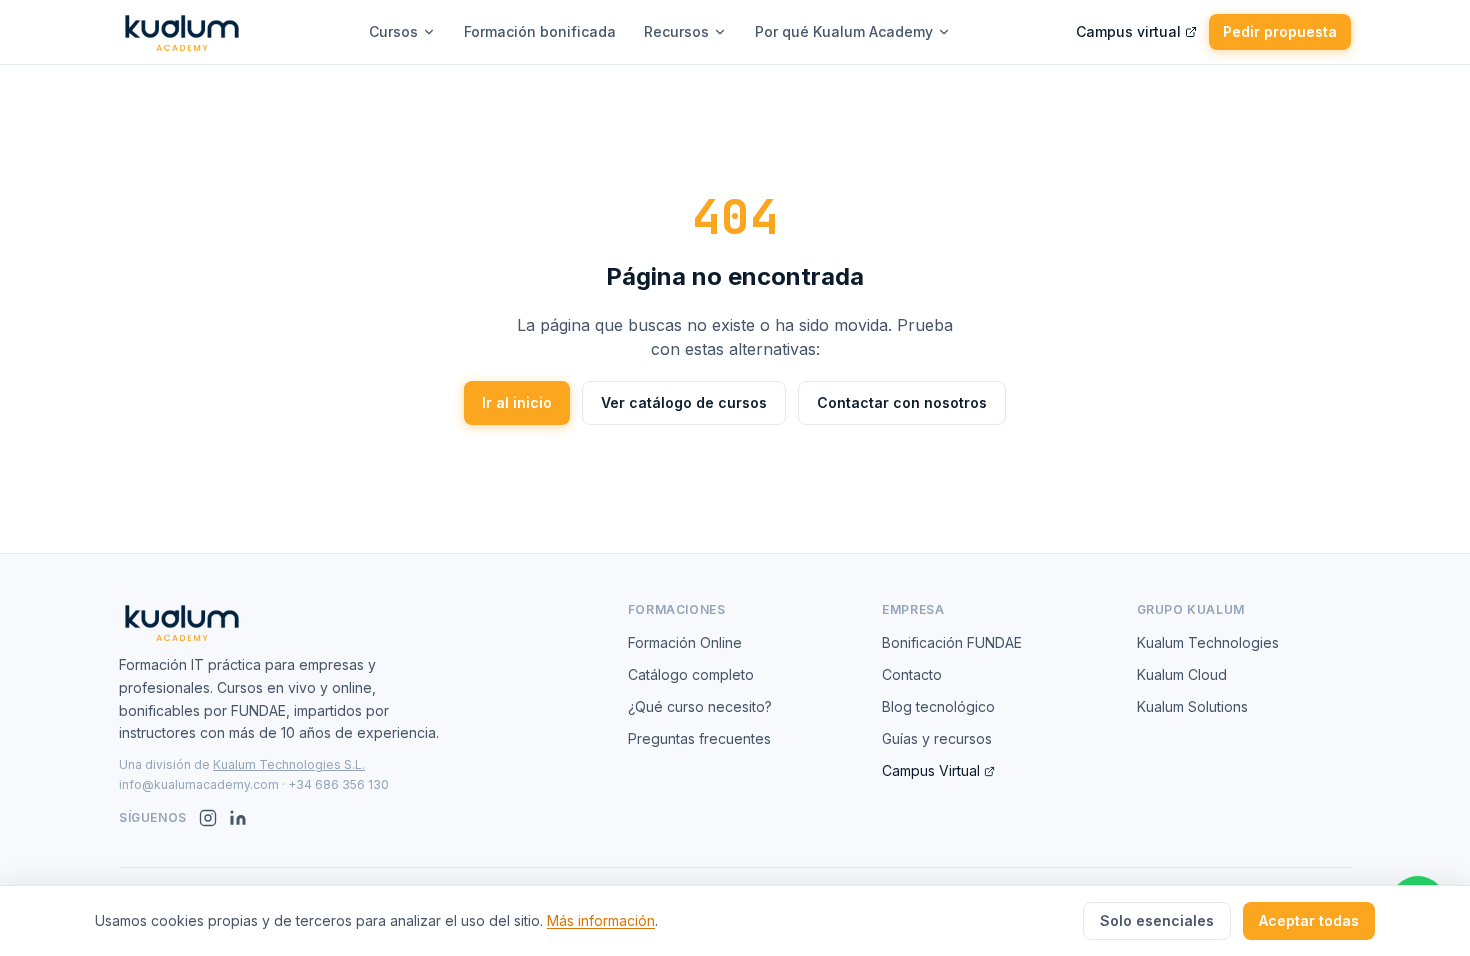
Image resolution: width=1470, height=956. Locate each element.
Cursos (393, 31)
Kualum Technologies (1208, 642)
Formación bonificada (540, 31)
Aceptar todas (1309, 920)
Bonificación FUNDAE (952, 642)
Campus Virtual (931, 770)
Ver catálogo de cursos (684, 402)
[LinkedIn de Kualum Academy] (238, 818)
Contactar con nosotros (902, 402)
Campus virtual (1128, 31)
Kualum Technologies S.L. (289, 764)
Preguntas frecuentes (699, 738)
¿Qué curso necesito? (700, 706)
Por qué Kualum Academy (844, 31)
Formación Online (685, 642)
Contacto (912, 674)
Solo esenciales (1157, 920)
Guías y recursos (937, 738)
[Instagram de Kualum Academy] (208, 818)
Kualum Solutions (1192, 706)
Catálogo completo (691, 674)
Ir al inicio (517, 402)
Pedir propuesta (1280, 31)
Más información (601, 920)
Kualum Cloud (1182, 674)
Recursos (676, 31)
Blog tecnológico (938, 706)
